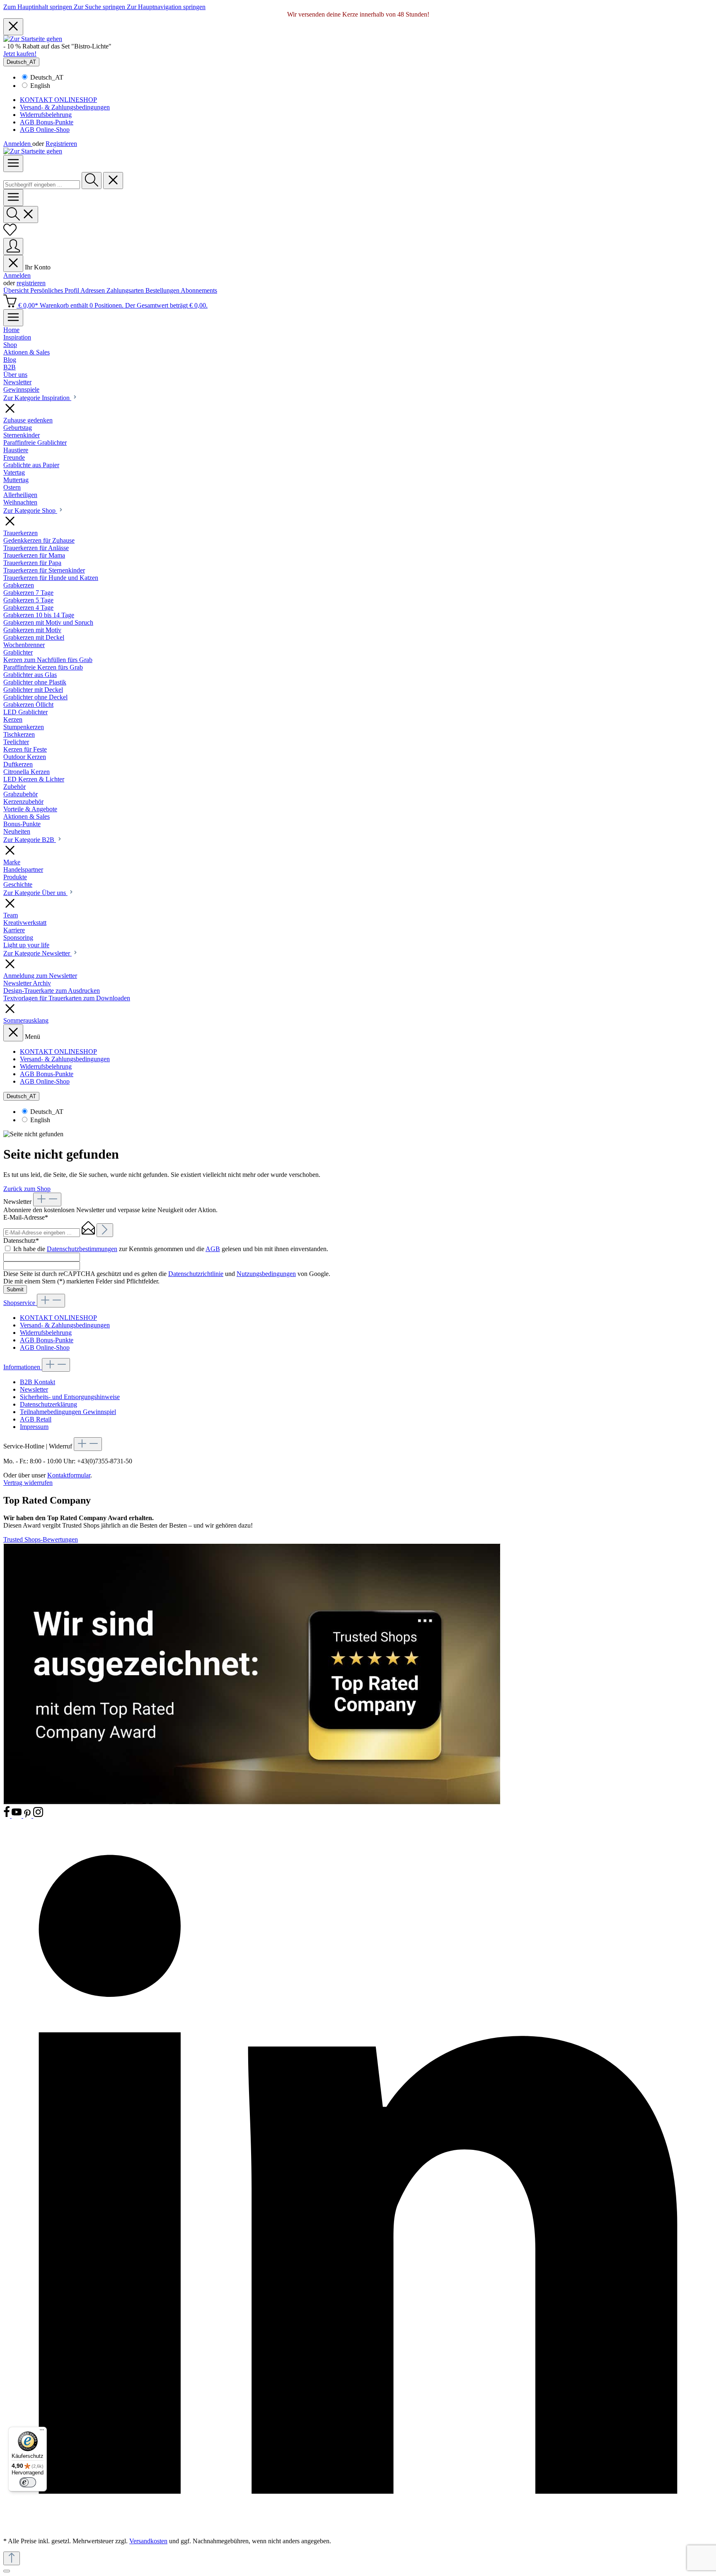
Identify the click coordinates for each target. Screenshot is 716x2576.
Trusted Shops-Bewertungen (41, 1539)
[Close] (7, 2571)
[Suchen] (92, 181)
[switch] (28, 2482)
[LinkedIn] (358, 2527)
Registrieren (61, 144)
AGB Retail (36, 1419)
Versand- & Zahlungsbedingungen (65, 107)
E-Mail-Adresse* (26, 1217)
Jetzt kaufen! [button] (20, 54)
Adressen (93, 290)
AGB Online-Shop (45, 130)
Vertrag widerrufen (28, 1483)
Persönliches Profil (55, 290)
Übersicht (17, 290)
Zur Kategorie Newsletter (37, 953)
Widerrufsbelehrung (46, 115)
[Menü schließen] (13, 263)
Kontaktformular (69, 1475)
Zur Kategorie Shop (30, 511)
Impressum (34, 1427)
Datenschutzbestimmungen (82, 1249)
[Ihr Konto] (13, 246)
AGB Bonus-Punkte (47, 122)
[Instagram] (38, 1816)
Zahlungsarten (126, 290)
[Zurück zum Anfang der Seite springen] (12, 2558)
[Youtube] (17, 1816)
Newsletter (34, 1389)
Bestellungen (163, 290)
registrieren (31, 283)
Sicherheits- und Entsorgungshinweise (70, 1397)
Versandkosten (148, 2541)
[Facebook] (7, 1816)
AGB (213, 1249)
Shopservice (20, 1303)
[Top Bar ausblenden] (13, 27)
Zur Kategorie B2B (30, 840)
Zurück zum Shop (27, 1189)
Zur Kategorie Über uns (35, 893)
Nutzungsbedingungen (266, 1274)
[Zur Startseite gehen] (33, 39)
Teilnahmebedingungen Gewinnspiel (68, 1412)
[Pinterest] (28, 1816)
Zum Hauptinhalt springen (39, 7)
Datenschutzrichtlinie (196, 1274)
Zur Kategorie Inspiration (37, 398)
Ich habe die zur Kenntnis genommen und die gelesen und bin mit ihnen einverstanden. (171, 1249)
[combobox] (42, 185)
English (40, 86)
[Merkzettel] (10, 234)
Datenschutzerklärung (48, 1404)
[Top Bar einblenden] (13, 318)
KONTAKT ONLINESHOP (58, 100)
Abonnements (199, 290)
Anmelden (18, 144)
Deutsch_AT (47, 77)
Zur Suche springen (100, 7)
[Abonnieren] (105, 1230)
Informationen (23, 1367)
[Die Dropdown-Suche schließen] (113, 181)
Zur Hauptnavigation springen (166, 7)
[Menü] (13, 164)
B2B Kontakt (37, 1382)
